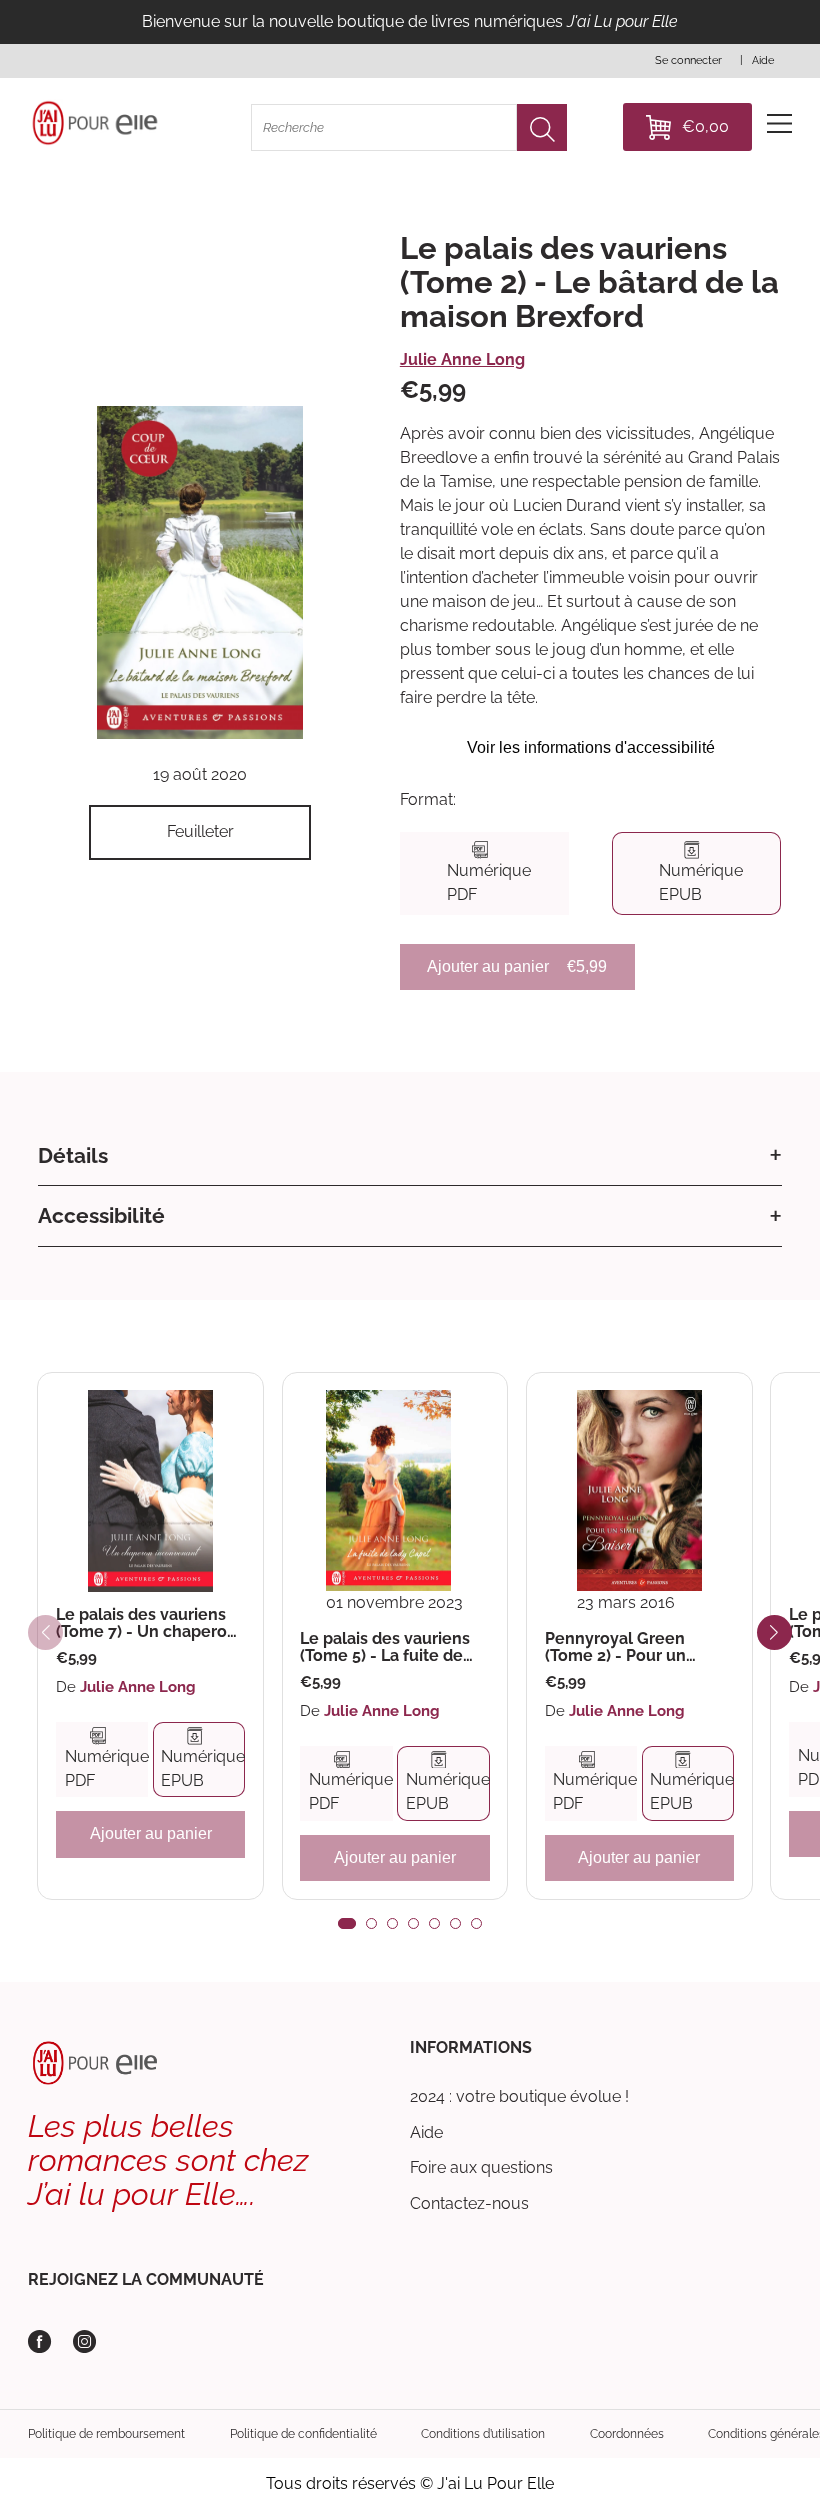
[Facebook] (39, 2341)
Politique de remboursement (106, 2434)
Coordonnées (627, 2434)
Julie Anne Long (462, 359)
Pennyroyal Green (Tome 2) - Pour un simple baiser (615, 1647)
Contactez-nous (469, 2203)
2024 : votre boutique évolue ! (519, 2096)
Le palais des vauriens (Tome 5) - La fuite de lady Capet (385, 1647)
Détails (73, 1155)
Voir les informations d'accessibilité (591, 747)
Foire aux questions (481, 2167)
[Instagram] (84, 2341)
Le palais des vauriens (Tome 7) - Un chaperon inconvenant (146, 1623)
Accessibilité (101, 1215)
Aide (426, 2132)
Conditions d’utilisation (483, 2434)
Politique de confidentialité (303, 2434)
